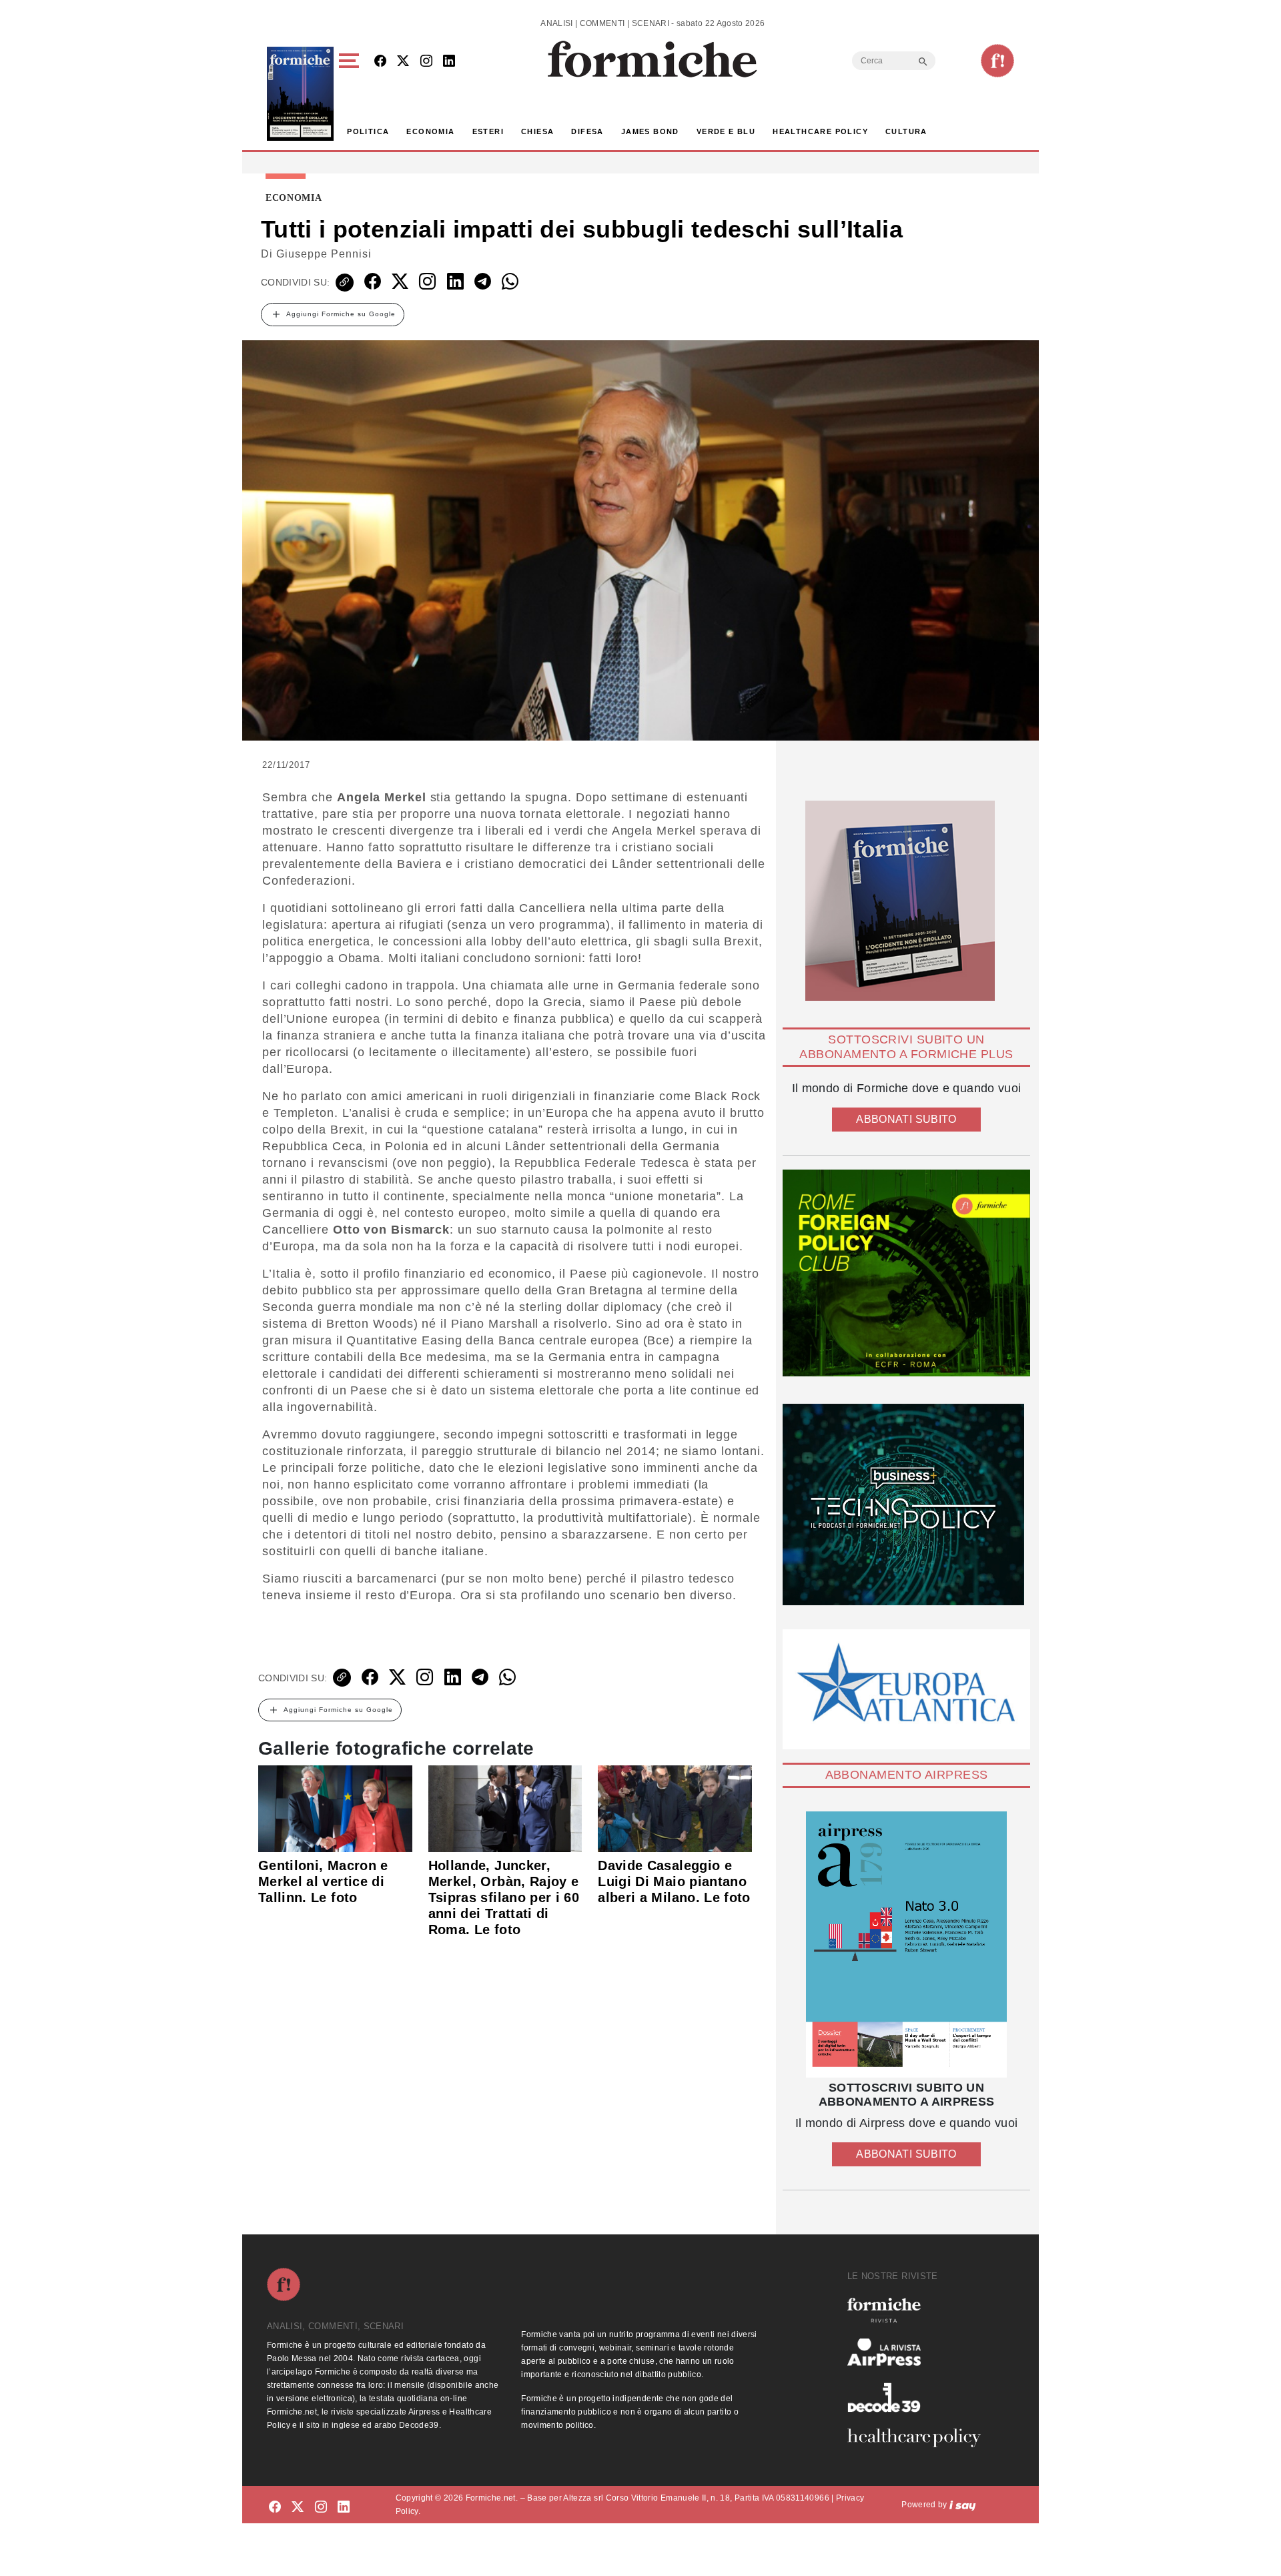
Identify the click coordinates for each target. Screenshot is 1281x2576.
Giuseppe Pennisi (324, 254)
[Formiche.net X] (403, 62)
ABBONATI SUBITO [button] (906, 1119)
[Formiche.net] (997, 61)
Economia (430, 131)
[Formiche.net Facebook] (380, 62)
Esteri (488, 131)
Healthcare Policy (820, 131)
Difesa (587, 131)
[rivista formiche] (906, 1945)
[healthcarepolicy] (919, 2438)
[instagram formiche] (321, 2507)
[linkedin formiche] (344, 2507)
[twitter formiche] (298, 2507)
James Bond (650, 131)
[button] (351, 94)
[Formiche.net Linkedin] (449, 62)
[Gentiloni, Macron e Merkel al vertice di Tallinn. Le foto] (335, 1807)
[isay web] (963, 2505)
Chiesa (537, 131)
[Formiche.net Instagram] (426, 62)
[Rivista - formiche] (919, 2310)
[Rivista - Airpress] (919, 2352)
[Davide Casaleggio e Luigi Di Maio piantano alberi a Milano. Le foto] (675, 1807)
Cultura (906, 131)
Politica (368, 131)
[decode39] (919, 2397)
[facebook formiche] (275, 2507)
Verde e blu (726, 131)
